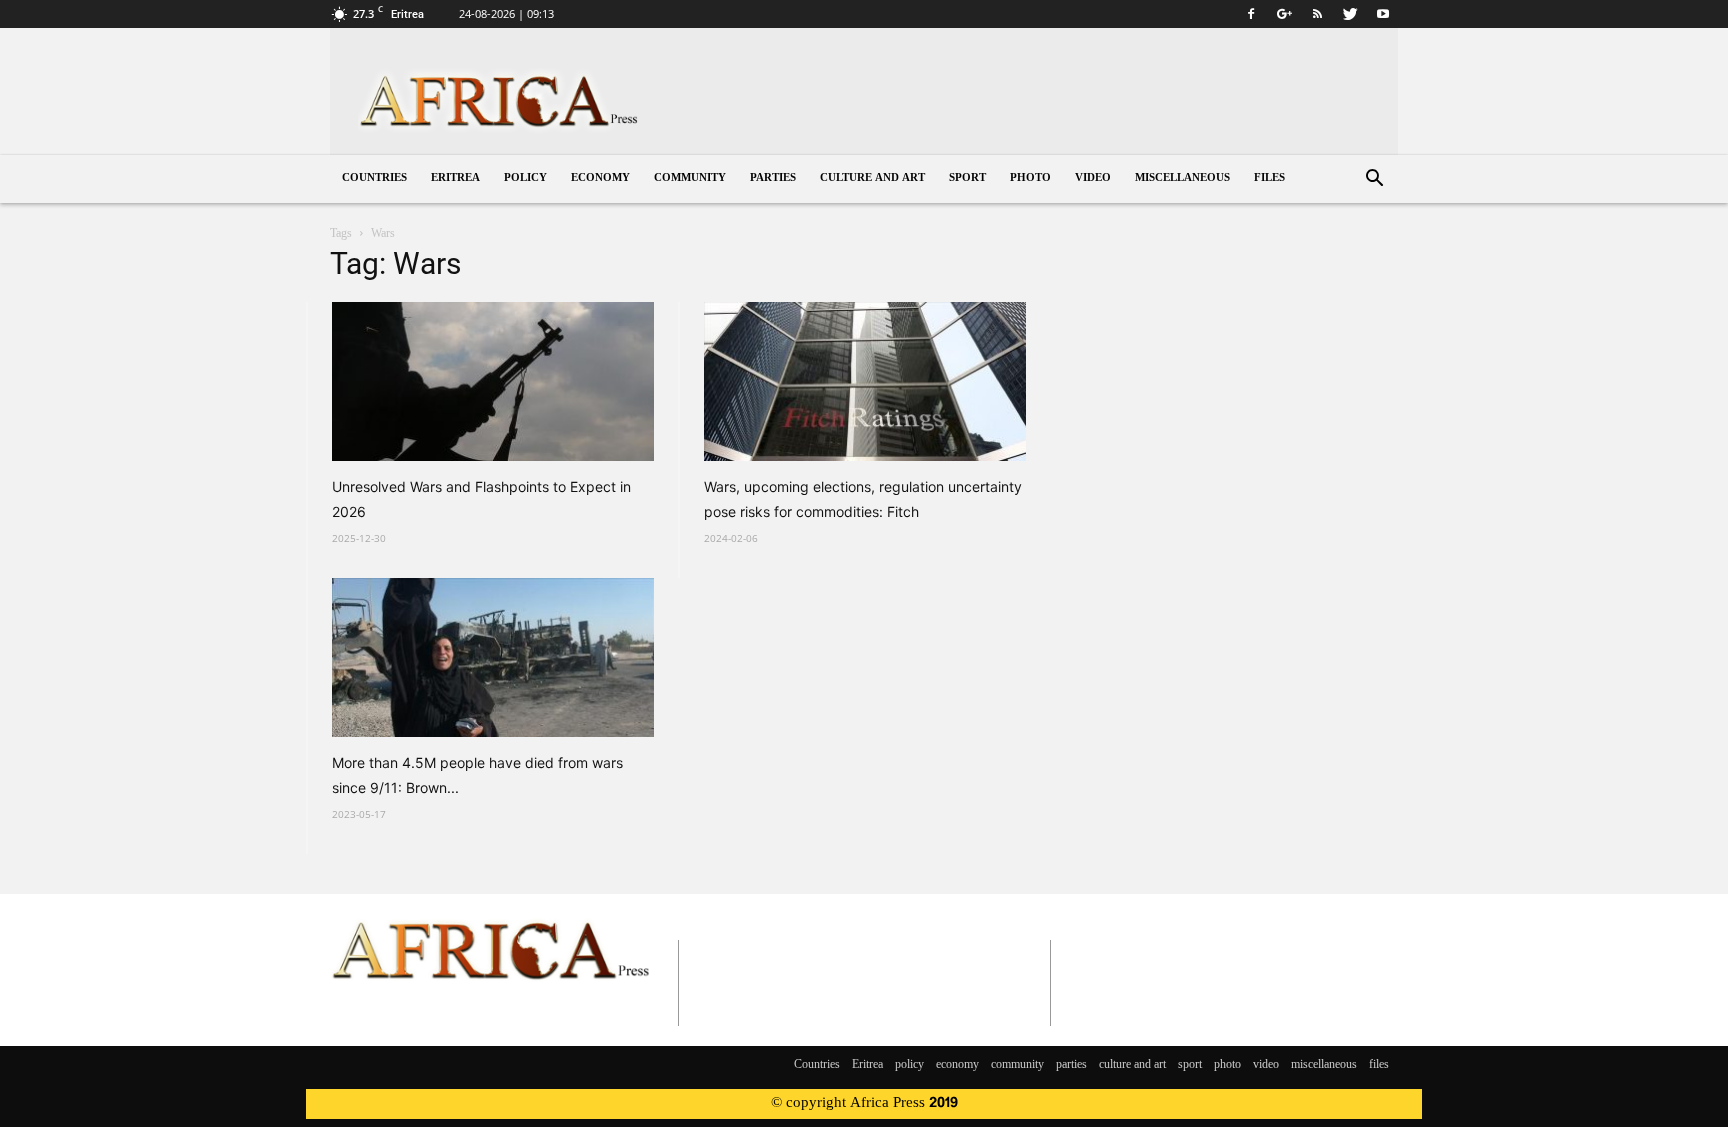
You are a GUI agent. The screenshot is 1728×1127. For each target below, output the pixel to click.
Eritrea (455, 178)
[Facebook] (1251, 14)
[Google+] (1284, 14)
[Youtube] (1383, 14)
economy (600, 178)
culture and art (872, 178)
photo (1030, 178)
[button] (1374, 180)
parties (773, 178)
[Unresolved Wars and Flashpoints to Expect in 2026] (493, 381)
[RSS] (1317, 14)
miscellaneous (1182, 178)
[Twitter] (1350, 14)
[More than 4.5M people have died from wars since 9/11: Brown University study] (493, 657)
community (690, 178)
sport (967, 178)
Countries (374, 178)
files (1269, 178)
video (1093, 178)
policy (525, 178)
